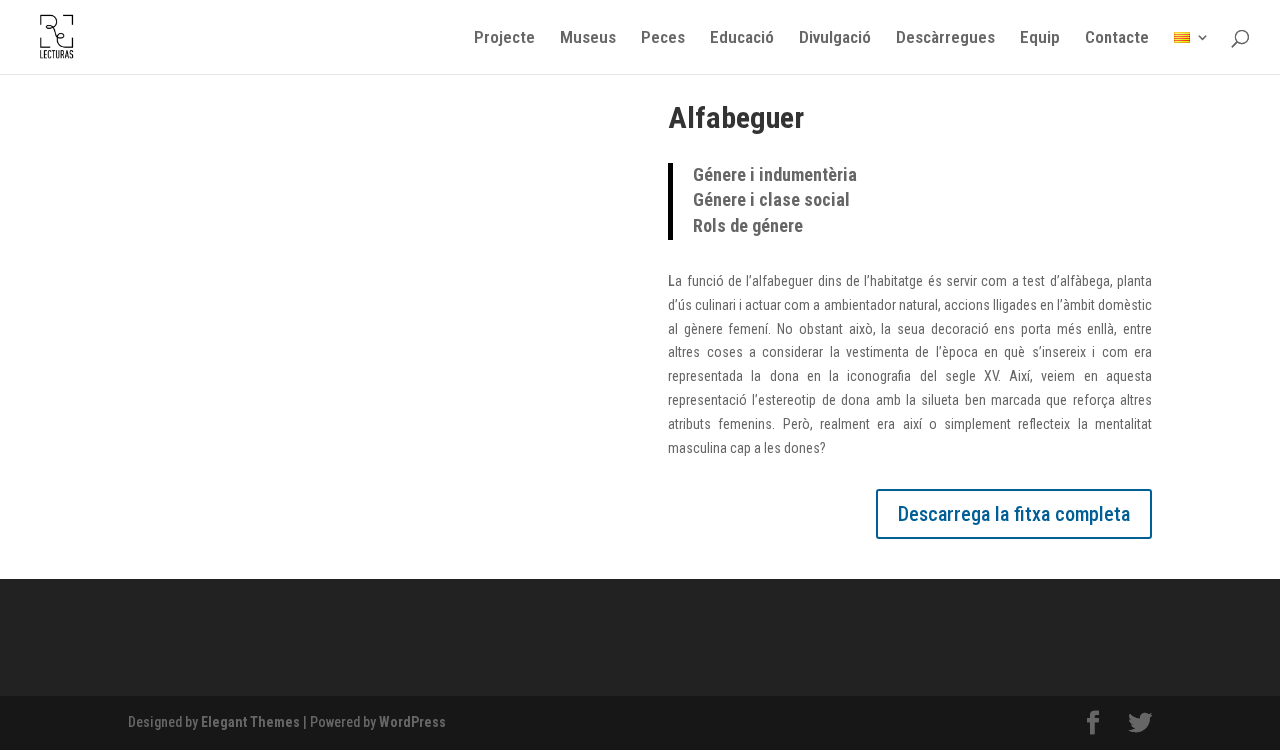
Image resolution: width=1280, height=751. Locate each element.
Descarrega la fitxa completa (1014, 514)
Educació (742, 38)
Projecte (504, 38)
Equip (1040, 38)
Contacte (1117, 38)
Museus (588, 38)
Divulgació (835, 38)
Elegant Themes (250, 722)
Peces (663, 38)
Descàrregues (945, 38)
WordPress (412, 722)
